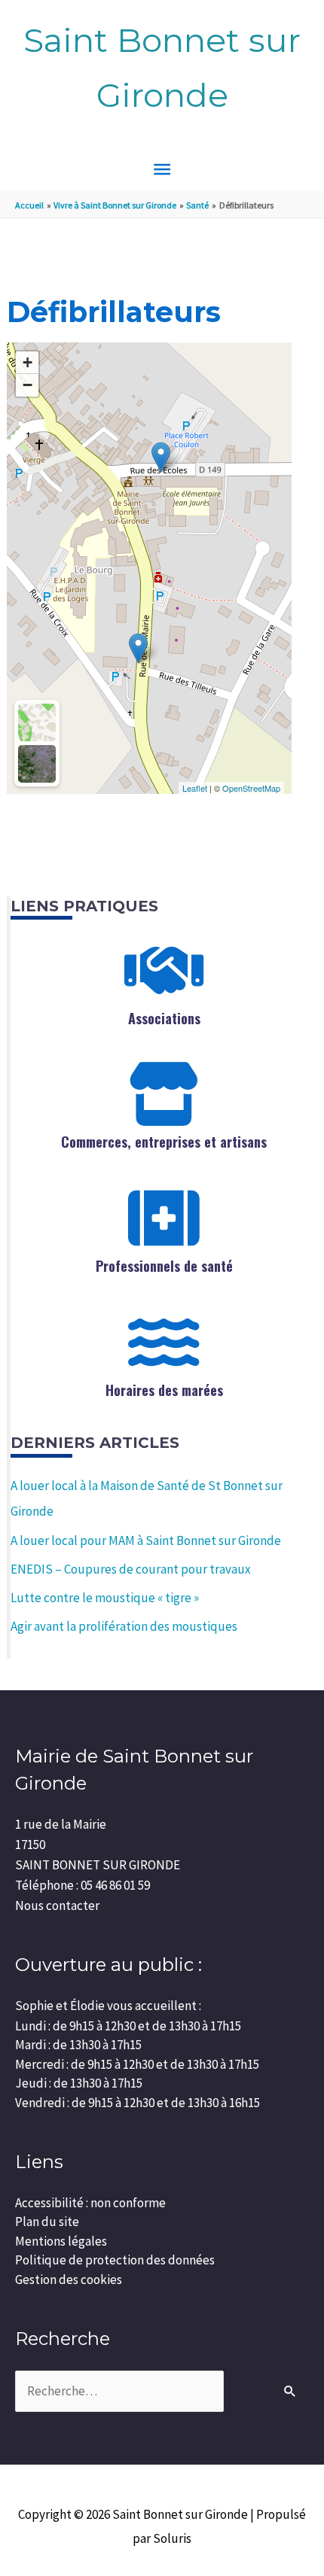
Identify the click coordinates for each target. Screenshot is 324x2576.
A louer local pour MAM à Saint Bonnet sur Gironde (146, 1540)
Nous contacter (57, 1905)
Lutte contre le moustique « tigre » (105, 1598)
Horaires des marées (164, 1390)
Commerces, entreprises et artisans (164, 1142)
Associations (164, 1018)
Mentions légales (61, 2241)
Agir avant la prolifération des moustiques (124, 1626)
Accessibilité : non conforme (90, 2203)
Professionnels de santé (164, 1266)
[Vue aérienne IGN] (37, 764)
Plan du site (47, 2222)
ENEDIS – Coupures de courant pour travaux (131, 1569)
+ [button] (28, 362)
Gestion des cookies (69, 2279)
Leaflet (195, 788)
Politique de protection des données (115, 2260)
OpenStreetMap (251, 788)
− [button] (28, 385)
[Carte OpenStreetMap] (37, 722)
